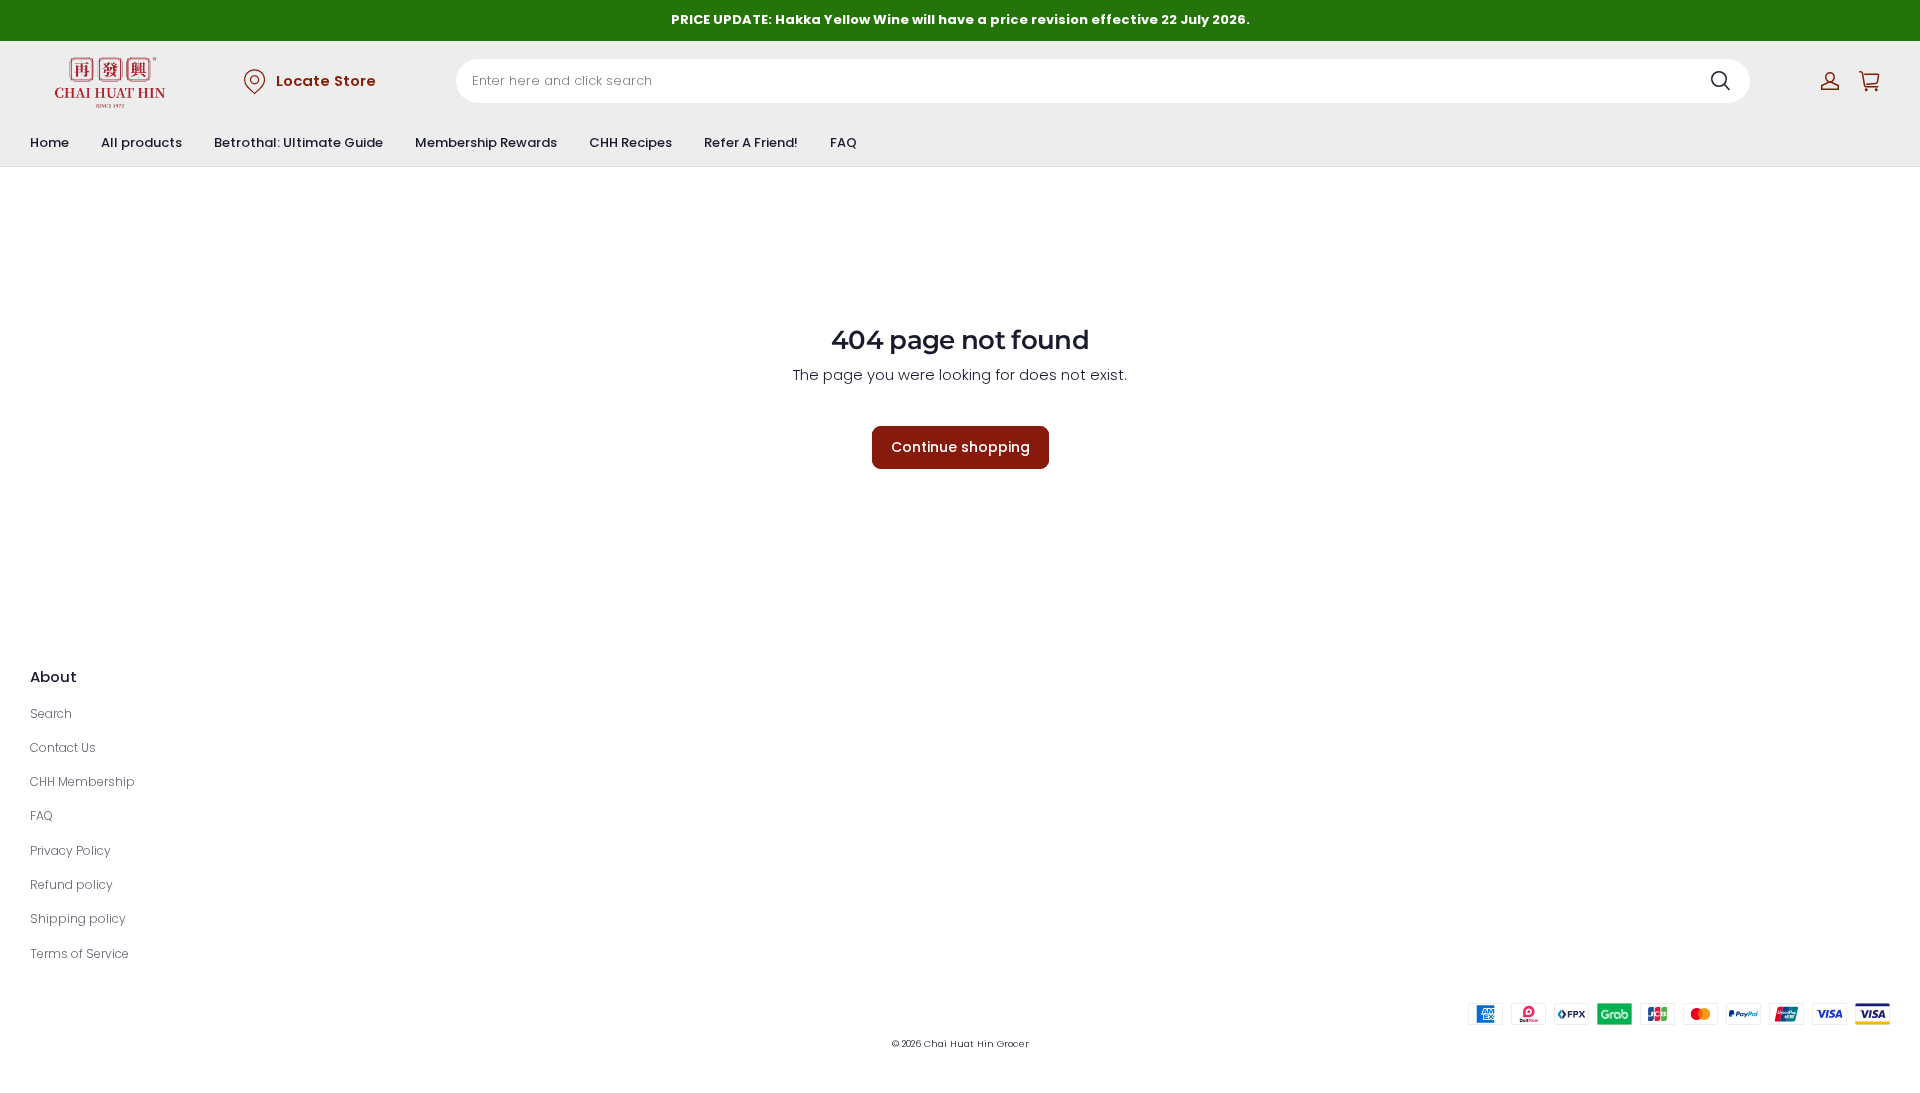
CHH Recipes (630, 142)
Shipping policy (78, 918)
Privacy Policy (70, 850)
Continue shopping (960, 447)
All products (141, 142)
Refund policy (71, 884)
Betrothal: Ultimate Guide (298, 142)
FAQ (843, 142)
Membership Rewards (486, 142)
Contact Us (63, 747)
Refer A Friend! (751, 142)
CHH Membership (82, 781)
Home (49, 142)
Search (51, 713)
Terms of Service (79, 953)
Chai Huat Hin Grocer (976, 1043)
